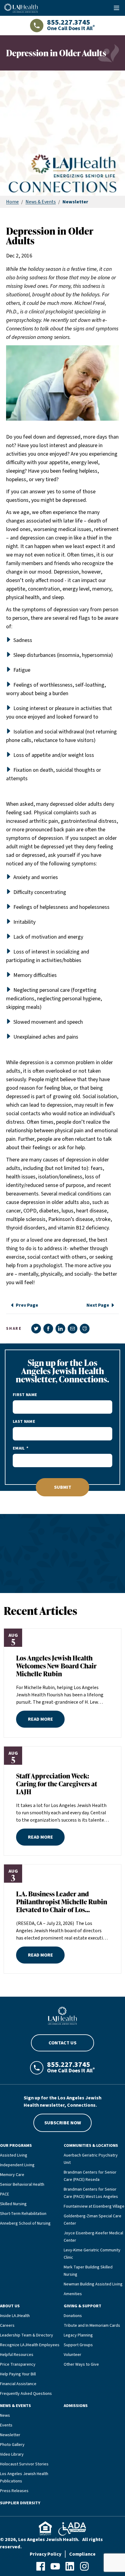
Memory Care (12, 2175)
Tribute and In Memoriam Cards (92, 2326)
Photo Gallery (12, 2445)
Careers (7, 2326)
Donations (73, 2316)
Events (6, 2425)
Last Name (24, 1422)
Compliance (82, 2554)
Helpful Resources (17, 2355)
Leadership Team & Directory (27, 2335)
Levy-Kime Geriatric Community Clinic (92, 2254)
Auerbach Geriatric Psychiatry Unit (91, 2159)
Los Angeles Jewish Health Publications (24, 2478)
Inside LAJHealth (15, 2316)
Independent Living (17, 2165)
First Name (25, 1395)
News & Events (41, 202)
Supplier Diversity (20, 2503)
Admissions (76, 2406)
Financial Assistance (18, 2384)
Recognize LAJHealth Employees (30, 2345)
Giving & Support (83, 2306)
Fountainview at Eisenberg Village (94, 2206)
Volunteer (73, 2355)
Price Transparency (18, 2364)
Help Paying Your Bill (18, 2374)
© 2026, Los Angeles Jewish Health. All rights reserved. (51, 2543)
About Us (10, 2306)
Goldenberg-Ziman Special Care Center (93, 2220)
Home (12, 202)
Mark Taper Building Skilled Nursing (88, 2271)
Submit (63, 1487)
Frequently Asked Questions (26, 2394)
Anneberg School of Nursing (25, 2223)
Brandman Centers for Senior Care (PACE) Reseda (90, 2176)
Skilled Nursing (13, 2204)
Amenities (73, 2294)
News (5, 2416)
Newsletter (10, 2435)
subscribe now (63, 2123)
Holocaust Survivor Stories (24, 2464)
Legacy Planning (78, 2335)
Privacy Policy (46, 2554)
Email (19, 1448)
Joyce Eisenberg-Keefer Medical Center (93, 2237)
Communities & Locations (91, 2146)
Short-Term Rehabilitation (23, 2214)
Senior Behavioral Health (22, 2185)
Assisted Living (14, 2155)
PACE (5, 2194)
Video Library (12, 2454)
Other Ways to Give (81, 2364)
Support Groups (78, 2345)
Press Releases (14, 2491)
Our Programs (16, 2146)
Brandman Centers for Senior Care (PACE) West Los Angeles (91, 2193)
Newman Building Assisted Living (93, 2284)
